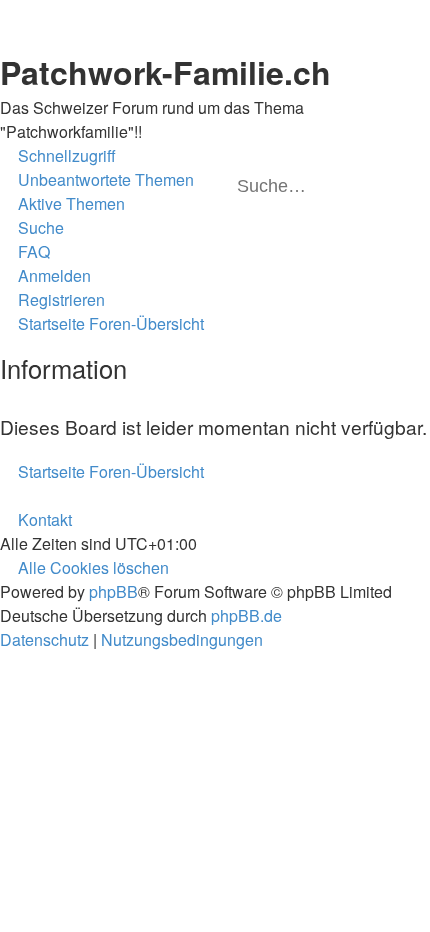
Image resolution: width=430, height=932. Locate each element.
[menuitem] (97, 180)
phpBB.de (246, 615)
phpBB (113, 591)
